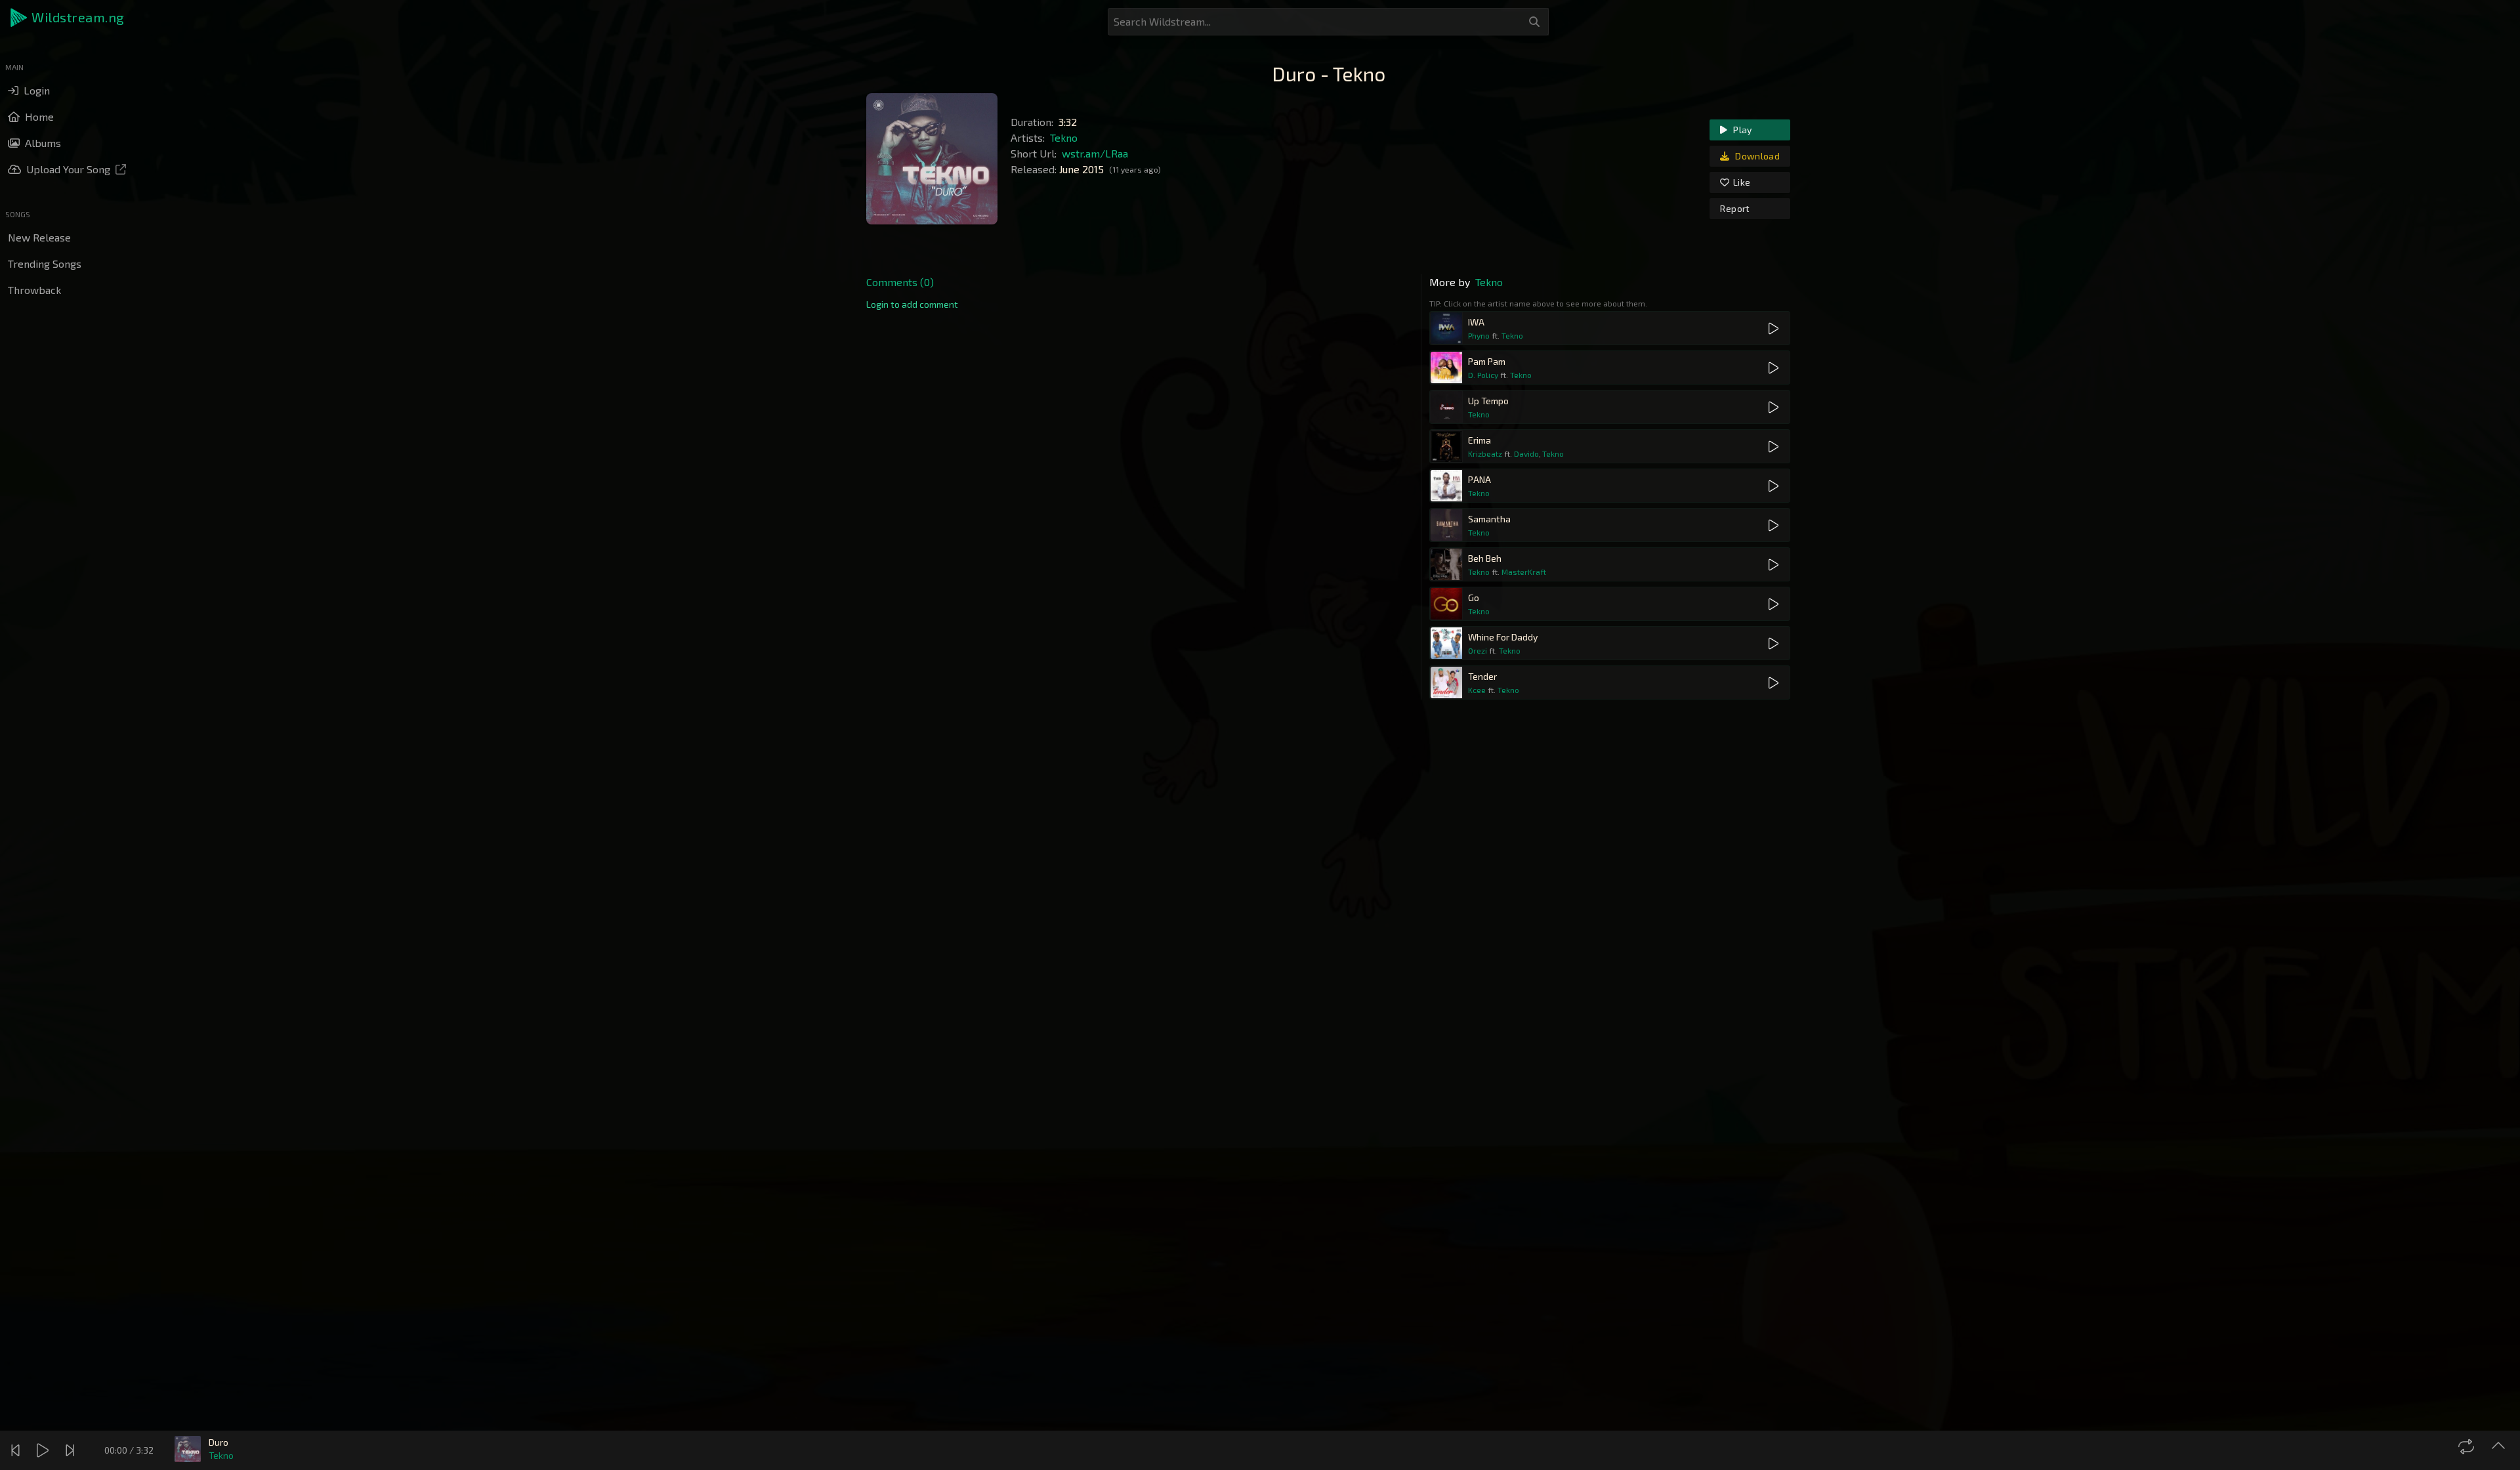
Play (1742, 130)
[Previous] (17, 1450)
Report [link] (1735, 208)
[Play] (44, 1450)
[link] (912, 304)
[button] (68, 18)
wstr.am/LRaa (1095, 153)
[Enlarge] (2500, 1446)
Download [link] (1756, 156)
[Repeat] (2468, 1446)
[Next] (72, 1450)
